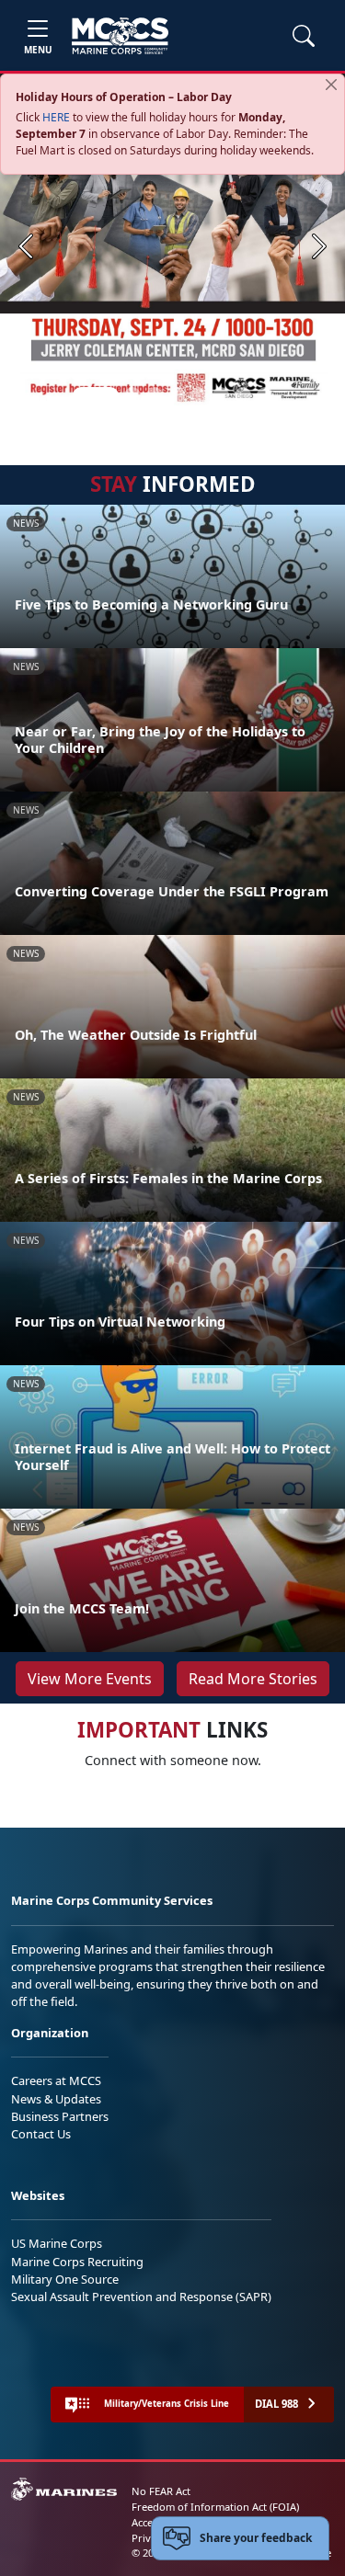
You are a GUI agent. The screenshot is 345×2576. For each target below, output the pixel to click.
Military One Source (65, 2279)
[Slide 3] (155, 395)
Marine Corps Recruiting (77, 2262)
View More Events (90, 1679)
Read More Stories (253, 1679)
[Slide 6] (221, 395)
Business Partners (60, 2116)
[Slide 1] (96, 395)
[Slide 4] (177, 395)
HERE (56, 117)
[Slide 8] (265, 395)
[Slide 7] (243, 395)
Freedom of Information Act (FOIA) (215, 2507)
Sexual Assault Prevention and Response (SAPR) (141, 2297)
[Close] (331, 85)
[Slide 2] (132, 395)
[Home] (120, 36)
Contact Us (41, 2134)
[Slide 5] (199, 395)
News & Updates (56, 2099)
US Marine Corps (57, 2243)
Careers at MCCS (56, 2080)
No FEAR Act (161, 2491)
